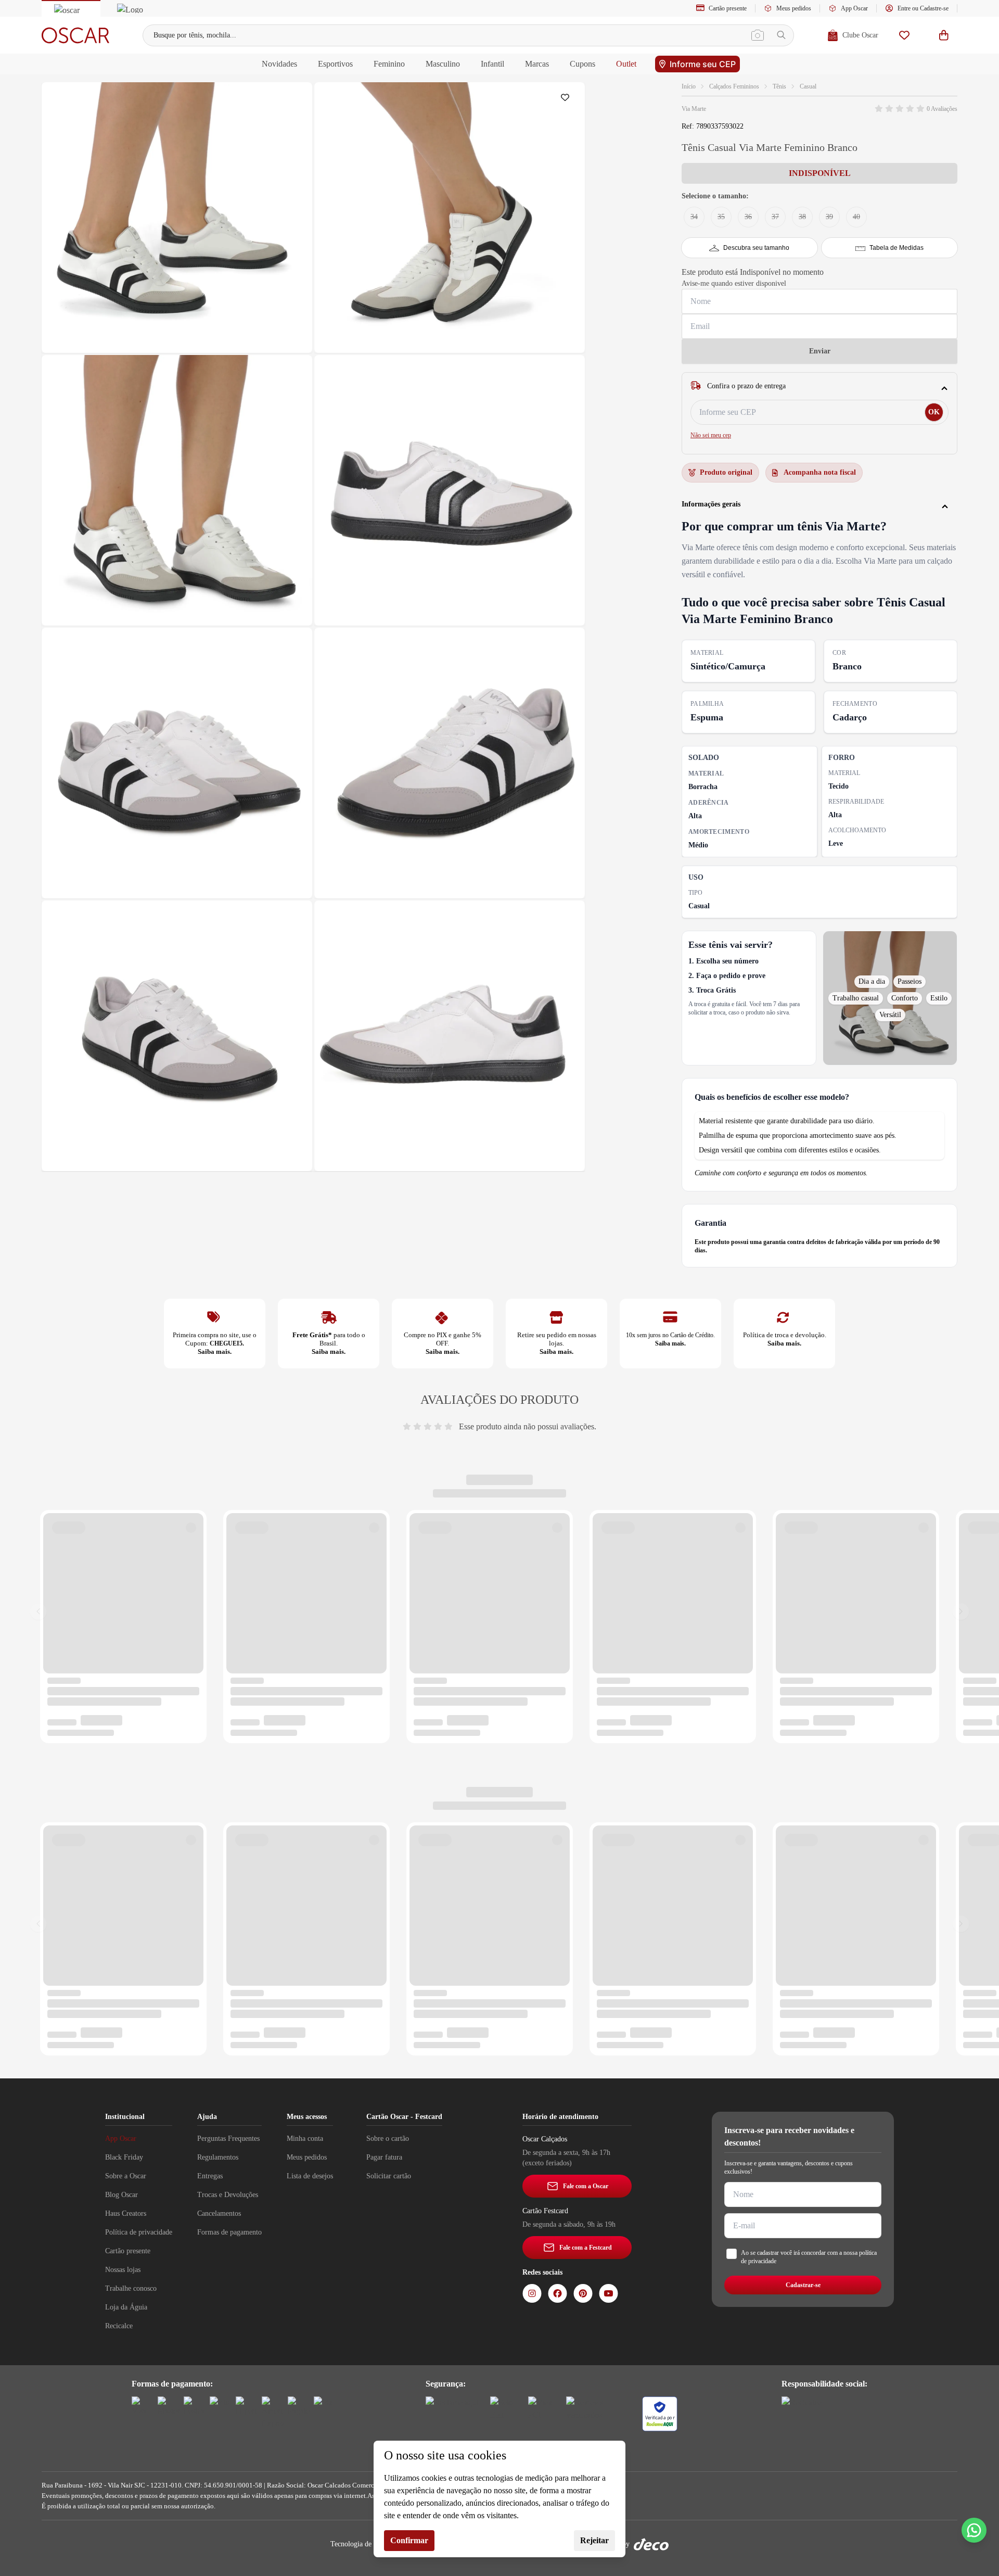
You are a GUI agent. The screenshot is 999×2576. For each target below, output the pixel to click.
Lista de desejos (310, 2176)
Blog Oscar (121, 2195)
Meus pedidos (794, 8)
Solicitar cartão (389, 2176)
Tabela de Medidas (896, 248)
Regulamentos (218, 2157)
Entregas (210, 2176)
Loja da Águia (126, 2307)
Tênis (779, 86)
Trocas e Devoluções (228, 2195)
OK (934, 412)
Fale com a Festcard (586, 2248)
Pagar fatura (384, 2157)
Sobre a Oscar (126, 2176)
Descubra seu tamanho (756, 248)
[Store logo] (75, 35)
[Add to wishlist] (567, 100)
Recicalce (119, 2326)
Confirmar (409, 2540)
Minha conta (305, 2139)
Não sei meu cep (711, 435)
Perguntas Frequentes (228, 2139)
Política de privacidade (139, 2232)
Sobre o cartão (388, 2139)
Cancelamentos (219, 2213)
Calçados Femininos (734, 86)
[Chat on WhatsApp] (974, 2530)
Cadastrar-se (803, 2285)
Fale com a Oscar (586, 2186)
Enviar (820, 351)
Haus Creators (126, 2213)
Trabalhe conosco (131, 2288)
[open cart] (944, 35)
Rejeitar (594, 2540)
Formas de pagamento (229, 2232)
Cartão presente (728, 8)
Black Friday (124, 2157)
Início (689, 86)
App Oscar (854, 8)
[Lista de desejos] (904, 35)
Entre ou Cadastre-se (923, 8)
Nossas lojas (123, 2270)
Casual (808, 86)
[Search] (781, 35)
